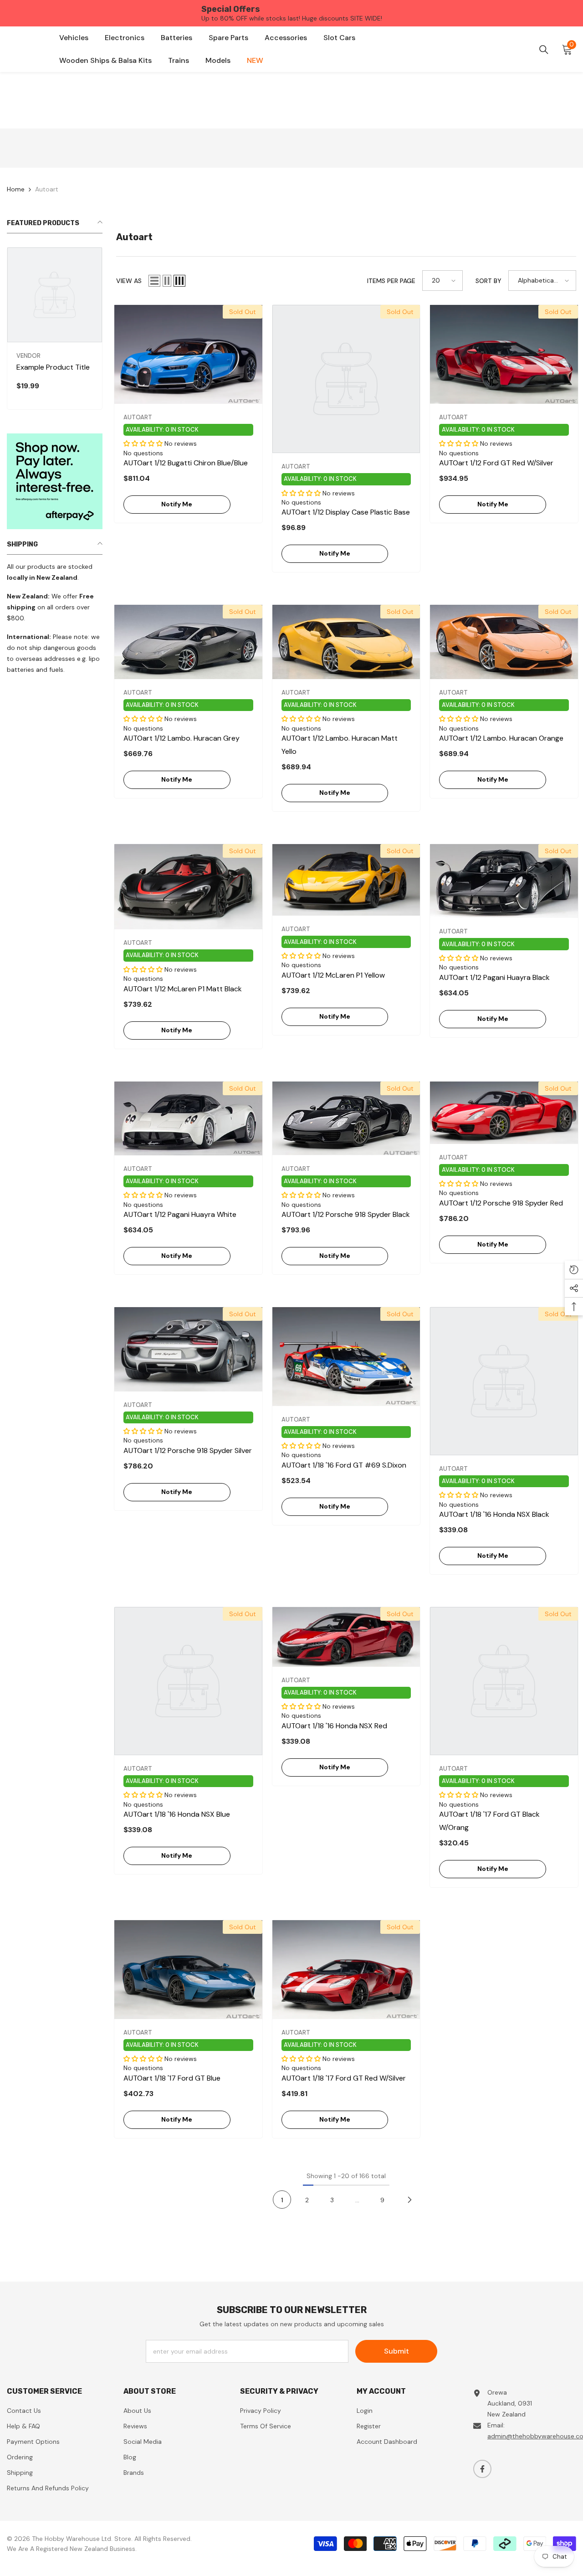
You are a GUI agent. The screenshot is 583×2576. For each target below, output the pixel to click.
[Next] (409, 2200)
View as (129, 281)
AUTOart (138, 417)
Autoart (47, 189)
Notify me (177, 504)
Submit (396, 2351)
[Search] (544, 50)
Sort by (488, 281)
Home (16, 189)
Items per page (391, 281)
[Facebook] (482, 2469)
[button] (154, 281)
